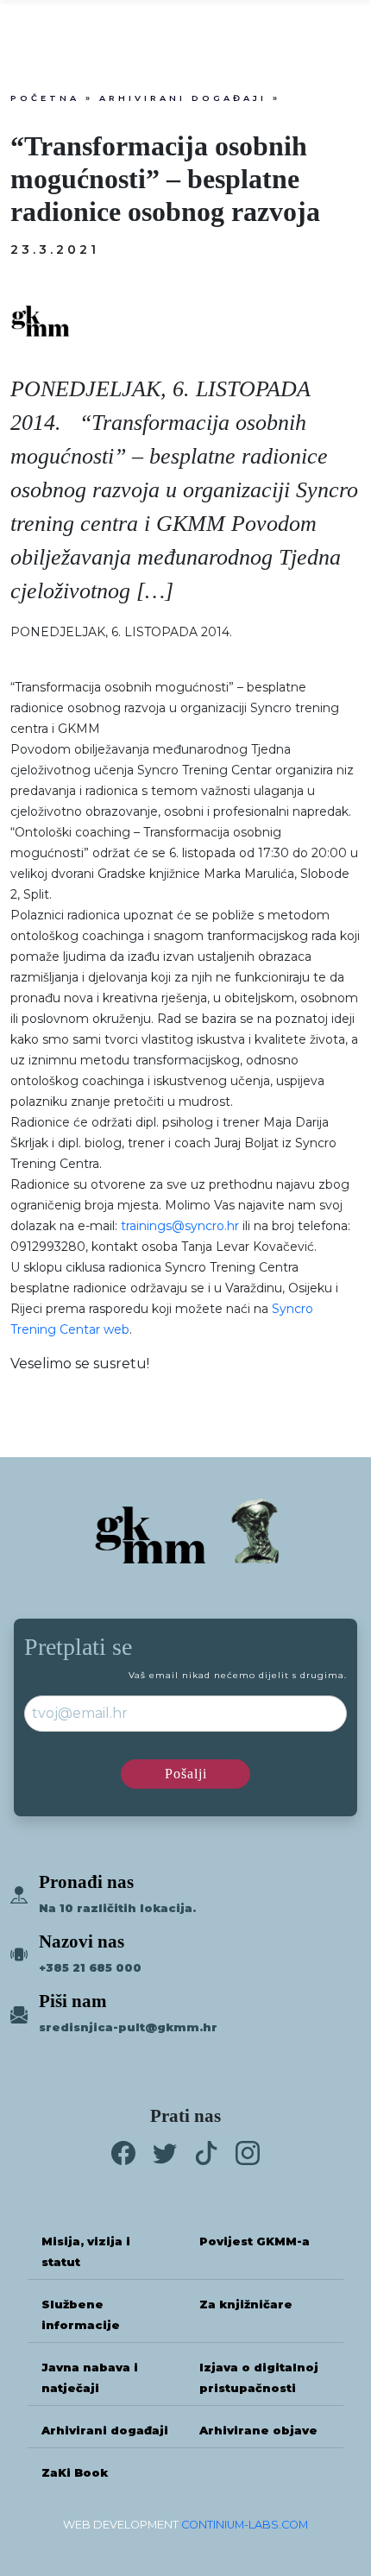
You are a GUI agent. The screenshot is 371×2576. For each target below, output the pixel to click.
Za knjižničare (246, 2305)
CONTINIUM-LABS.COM (245, 2525)
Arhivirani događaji (183, 98)
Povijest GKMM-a (255, 2241)
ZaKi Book (75, 2473)
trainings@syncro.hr (180, 1226)
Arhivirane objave (258, 2431)
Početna (45, 98)
